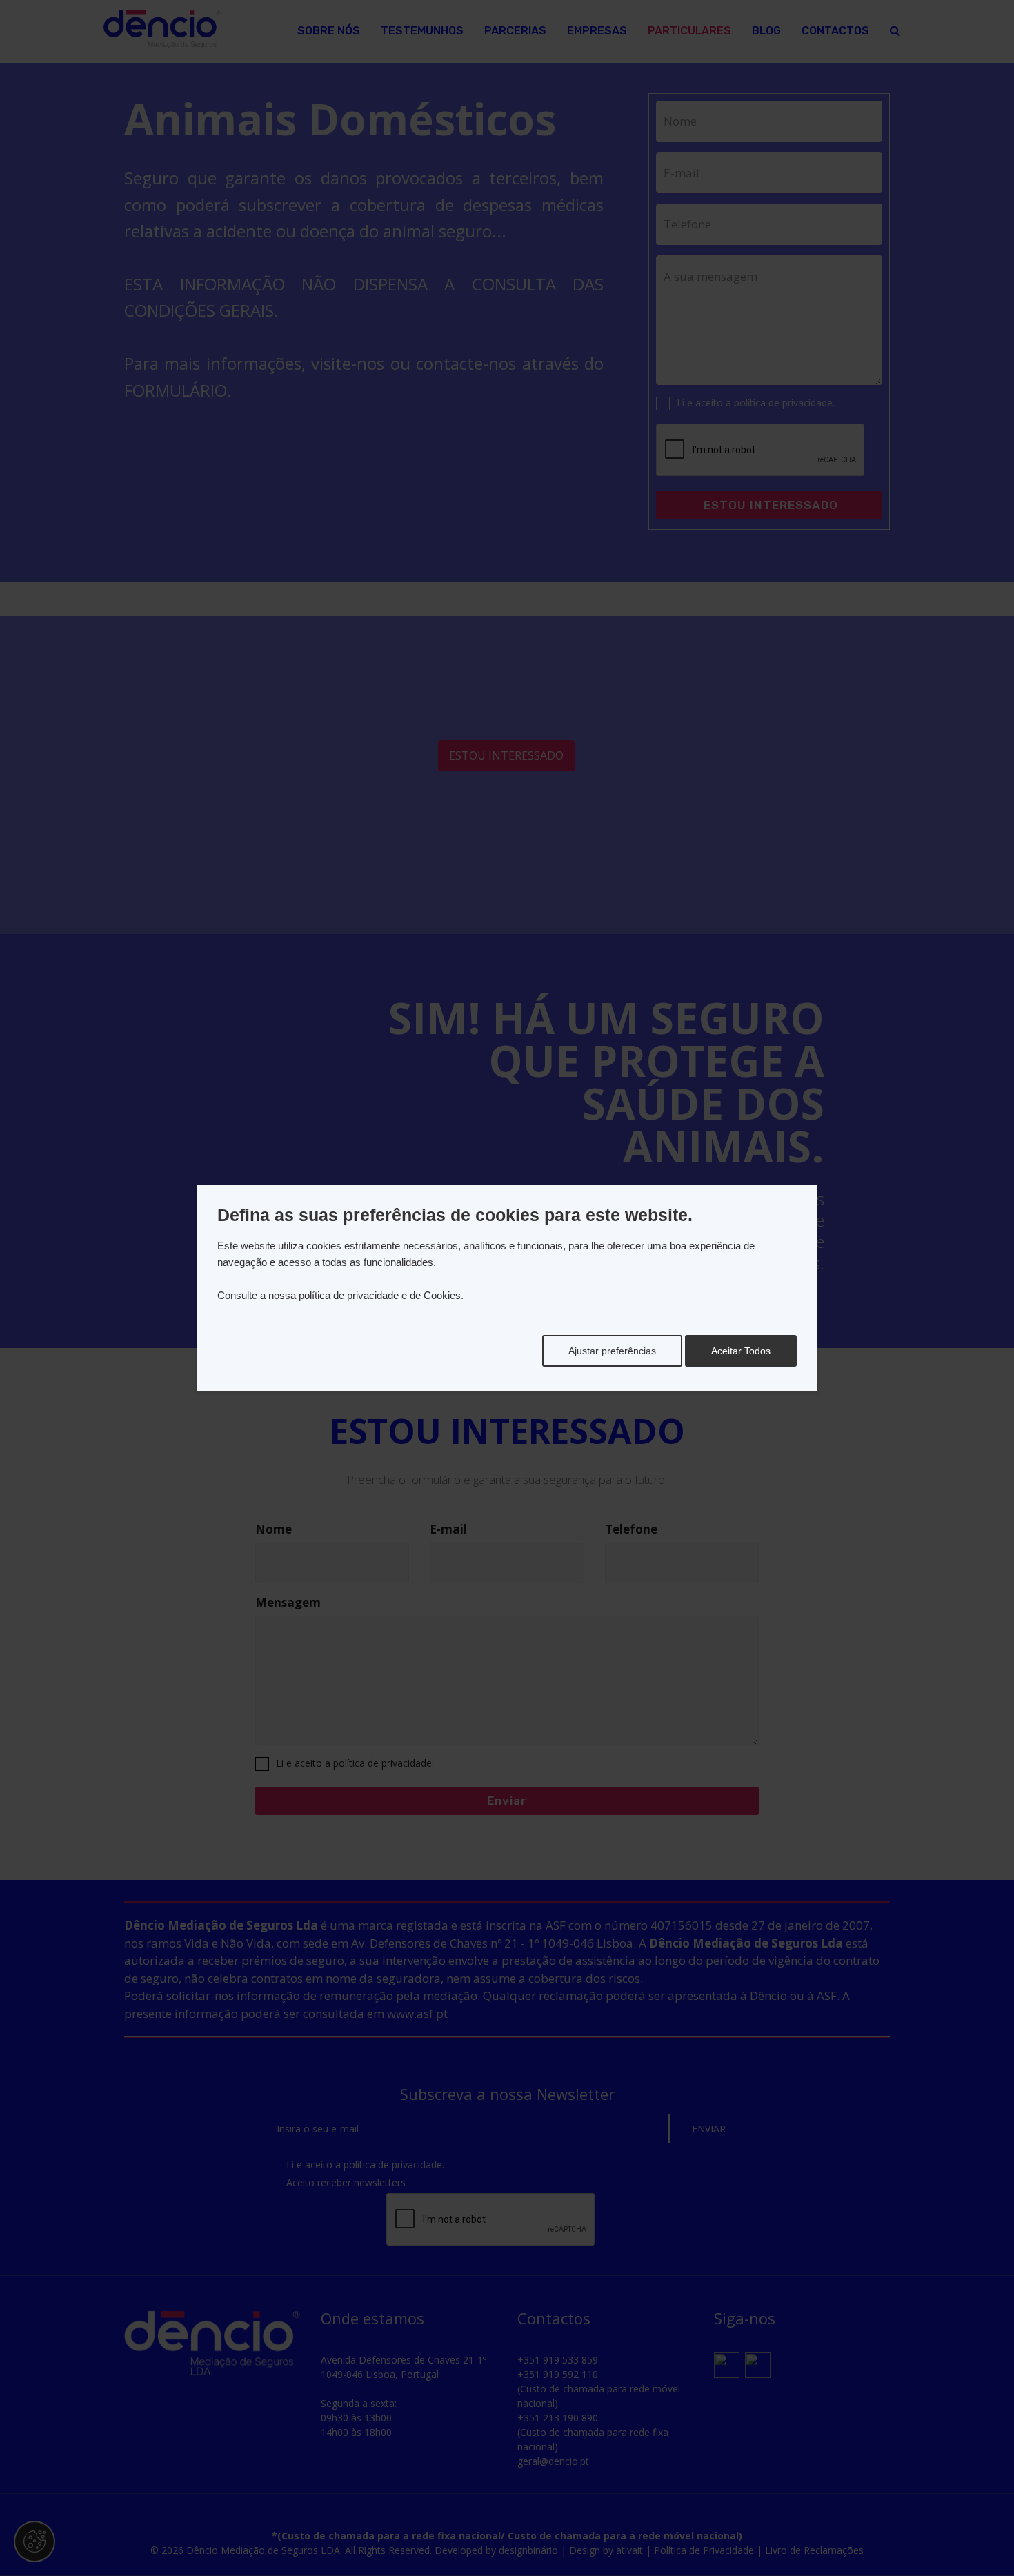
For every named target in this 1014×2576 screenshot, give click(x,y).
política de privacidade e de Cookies (380, 1295)
